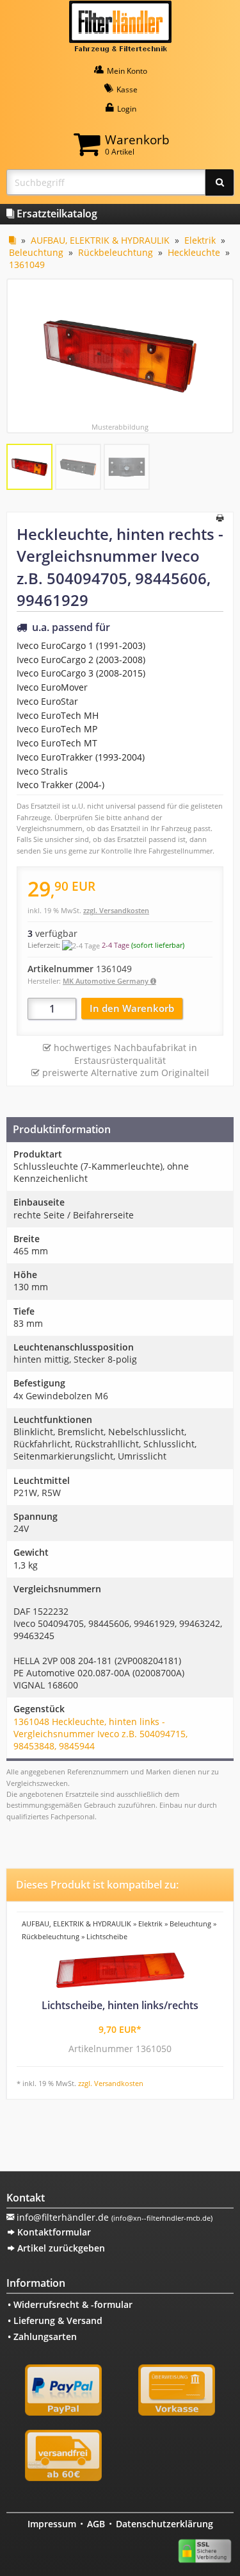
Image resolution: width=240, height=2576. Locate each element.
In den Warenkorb (132, 1008)
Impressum (52, 2524)
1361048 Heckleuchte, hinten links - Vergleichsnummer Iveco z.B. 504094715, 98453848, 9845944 (100, 1734)
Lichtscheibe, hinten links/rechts (120, 2005)
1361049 (27, 265)
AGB (96, 2524)
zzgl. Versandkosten (116, 910)
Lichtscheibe (107, 1936)
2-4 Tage (116, 945)
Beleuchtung (36, 252)
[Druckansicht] (220, 519)
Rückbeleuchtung (116, 252)
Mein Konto (126, 71)
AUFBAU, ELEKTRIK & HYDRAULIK (100, 240)
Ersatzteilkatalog (56, 214)
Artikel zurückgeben (60, 2248)
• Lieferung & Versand (55, 2320)
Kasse (126, 89)
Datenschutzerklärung (164, 2524)
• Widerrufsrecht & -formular (70, 2304)
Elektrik (200, 240)
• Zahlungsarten (42, 2336)
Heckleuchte (194, 252)
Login (126, 109)
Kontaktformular (53, 2232)
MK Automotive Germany (107, 981)
